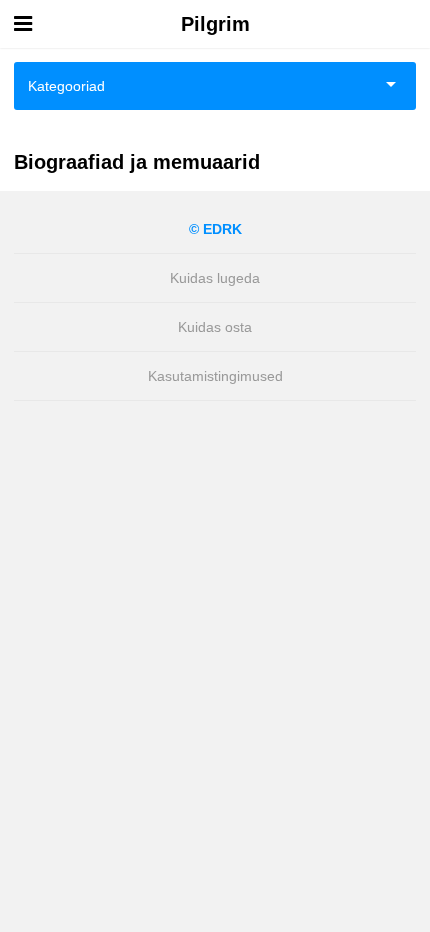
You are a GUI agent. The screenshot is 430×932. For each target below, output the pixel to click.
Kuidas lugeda (215, 278)
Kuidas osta (215, 327)
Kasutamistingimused (215, 376)
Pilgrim (215, 24)
